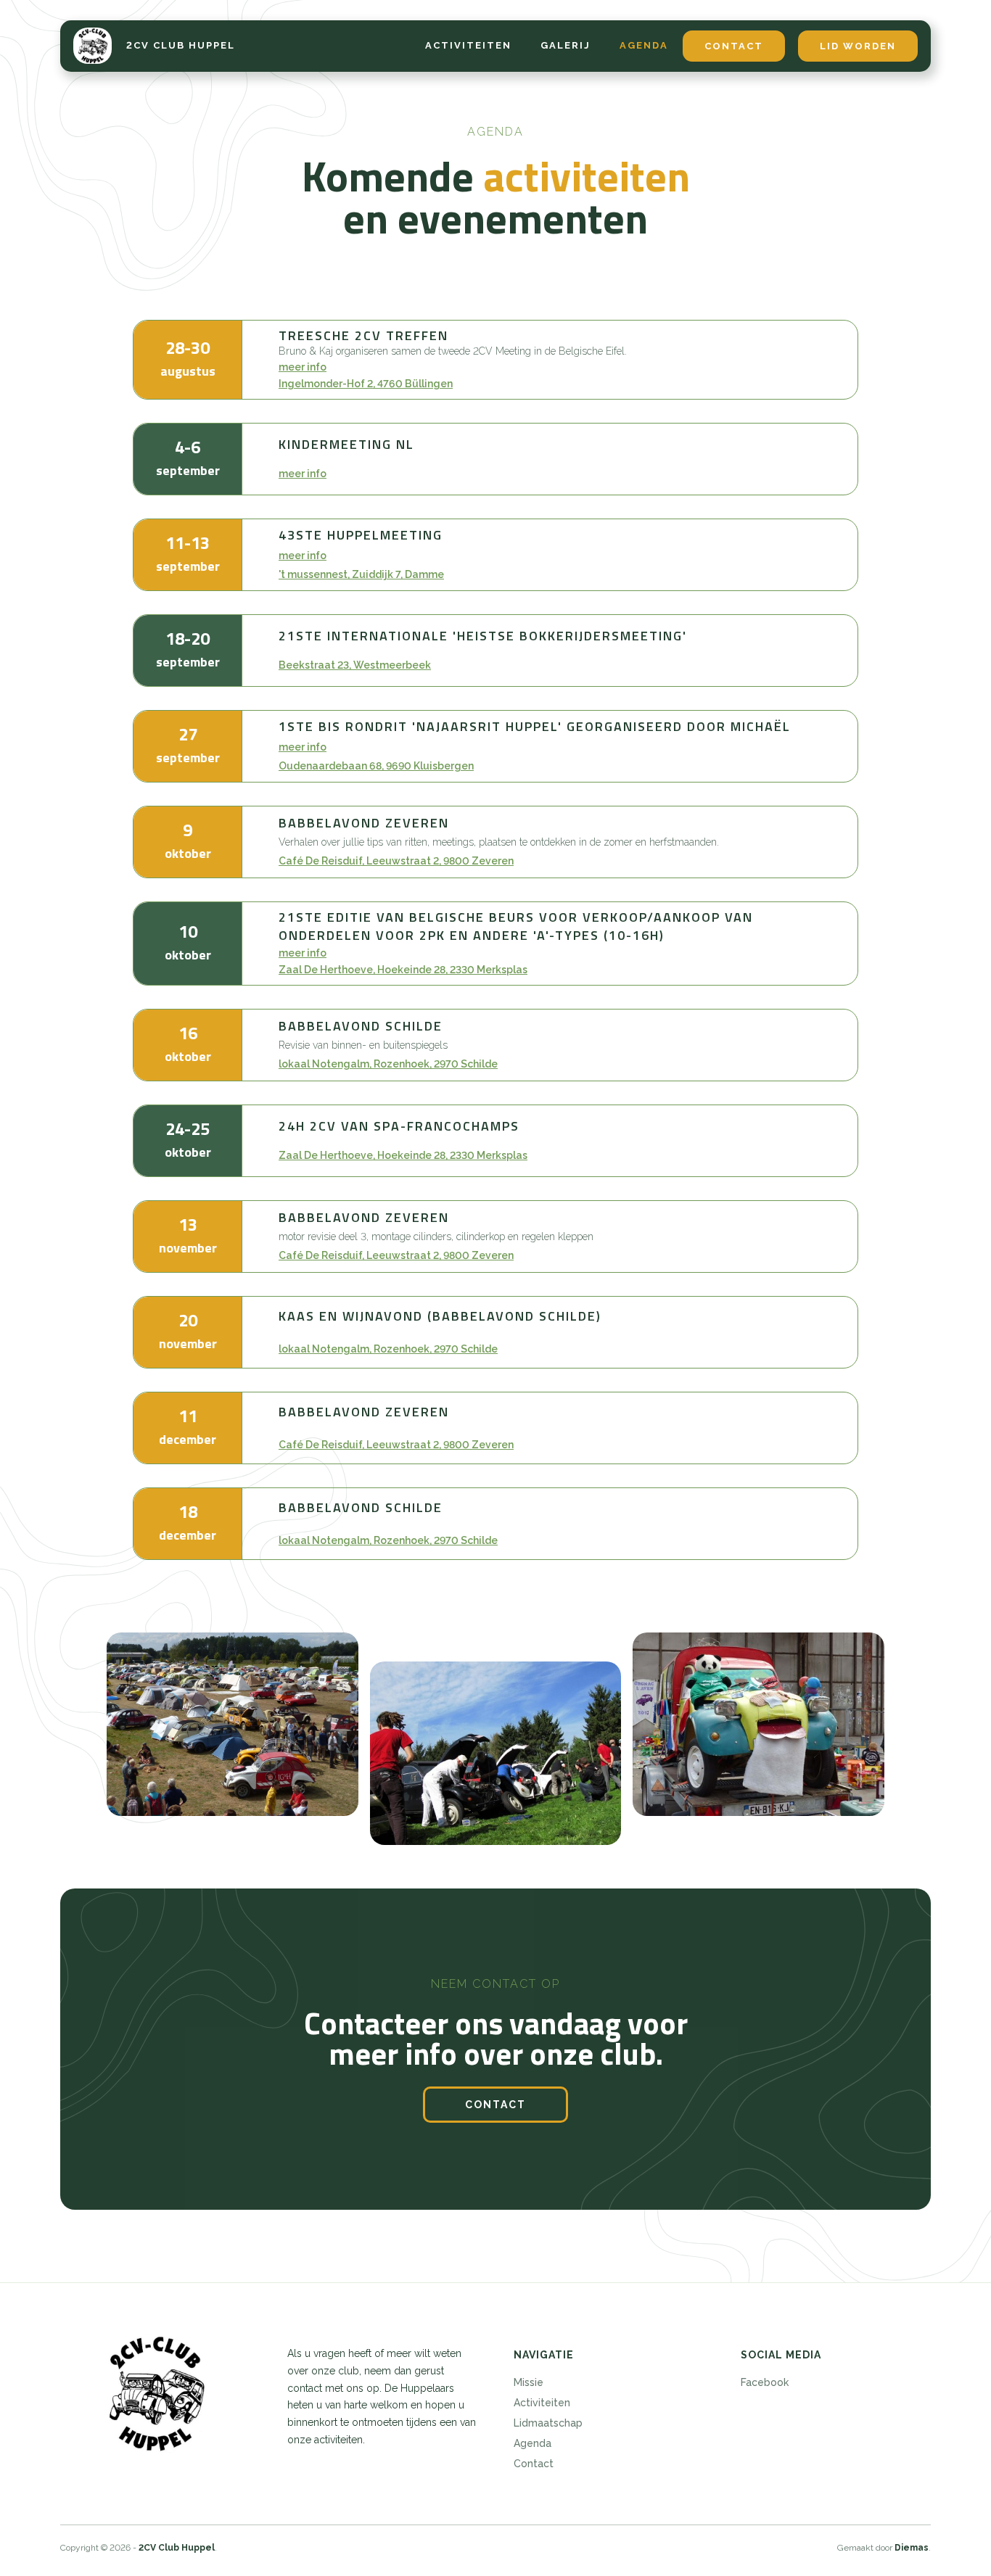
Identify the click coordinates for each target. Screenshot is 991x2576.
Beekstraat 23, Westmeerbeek (355, 665)
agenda (644, 45)
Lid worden (858, 46)
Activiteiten (542, 2403)
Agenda (532, 2443)
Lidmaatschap (548, 2423)
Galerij (566, 45)
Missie (529, 2382)
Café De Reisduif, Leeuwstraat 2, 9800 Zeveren (396, 861)
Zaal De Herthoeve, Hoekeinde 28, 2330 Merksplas (403, 970)
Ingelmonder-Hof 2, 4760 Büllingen (366, 384)
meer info (303, 367)
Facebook (765, 2382)
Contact (534, 2464)
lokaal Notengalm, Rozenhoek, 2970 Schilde (388, 1064)
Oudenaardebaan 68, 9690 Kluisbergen (376, 766)
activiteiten (468, 45)
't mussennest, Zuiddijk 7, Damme (361, 574)
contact (734, 46)
